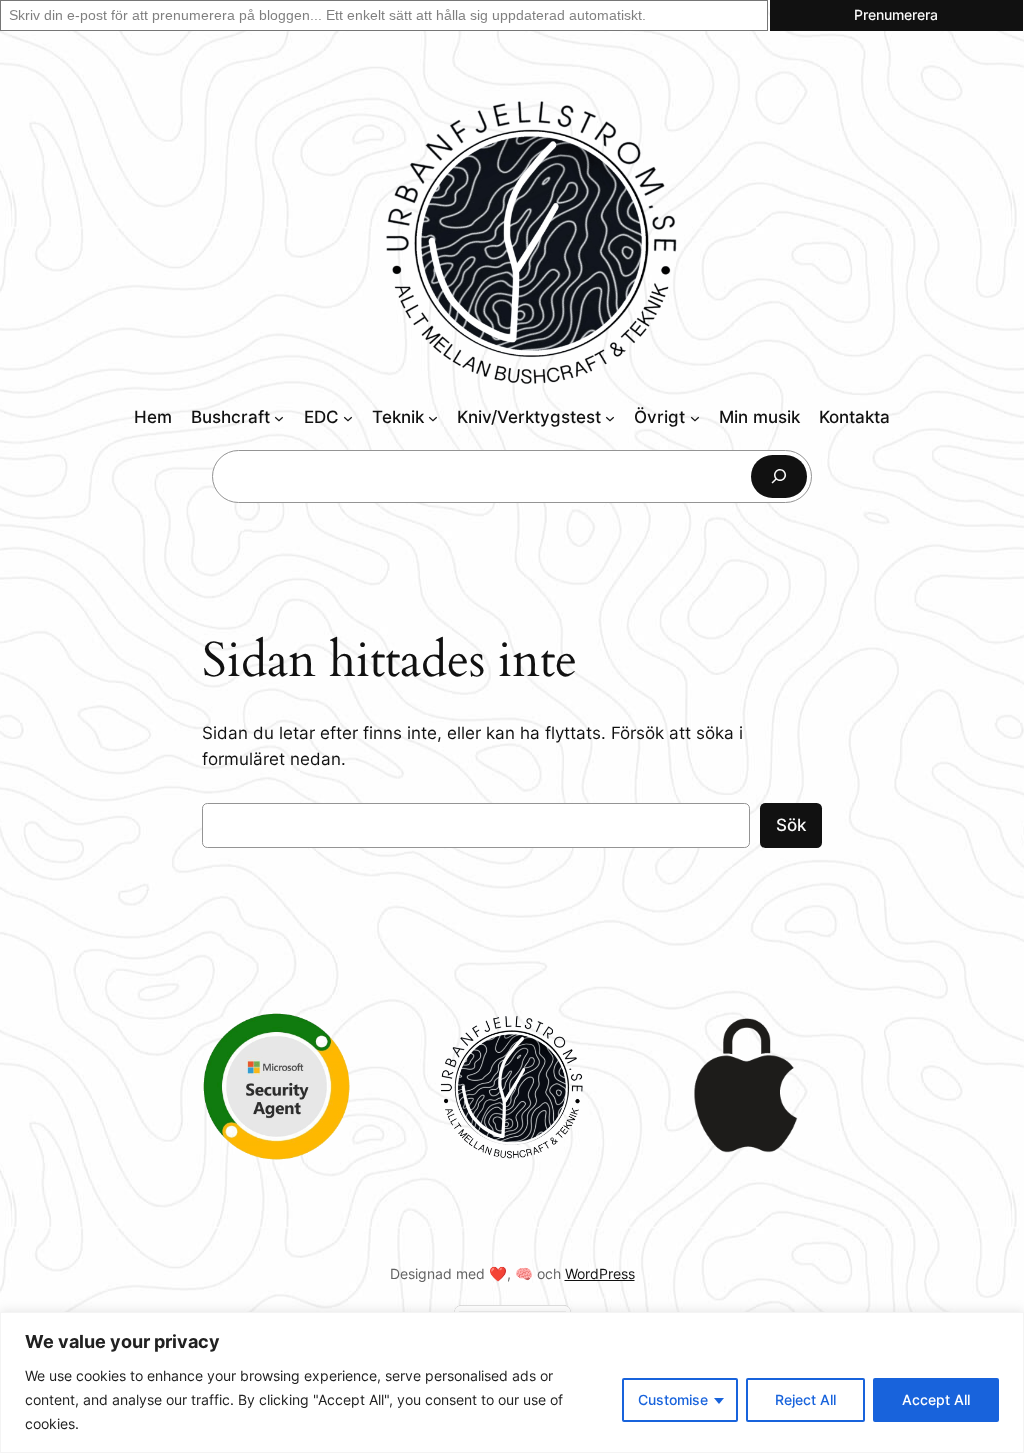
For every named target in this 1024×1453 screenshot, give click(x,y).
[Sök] (779, 476)
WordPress (600, 1273)
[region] (512, 1382)
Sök (791, 825)
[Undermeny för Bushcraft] (279, 418)
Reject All (805, 1399)
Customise (673, 1399)
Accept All (936, 1399)
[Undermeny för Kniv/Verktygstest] (610, 418)
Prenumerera (896, 14)
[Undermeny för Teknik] (433, 418)
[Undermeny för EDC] (348, 418)
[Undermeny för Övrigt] (695, 418)
